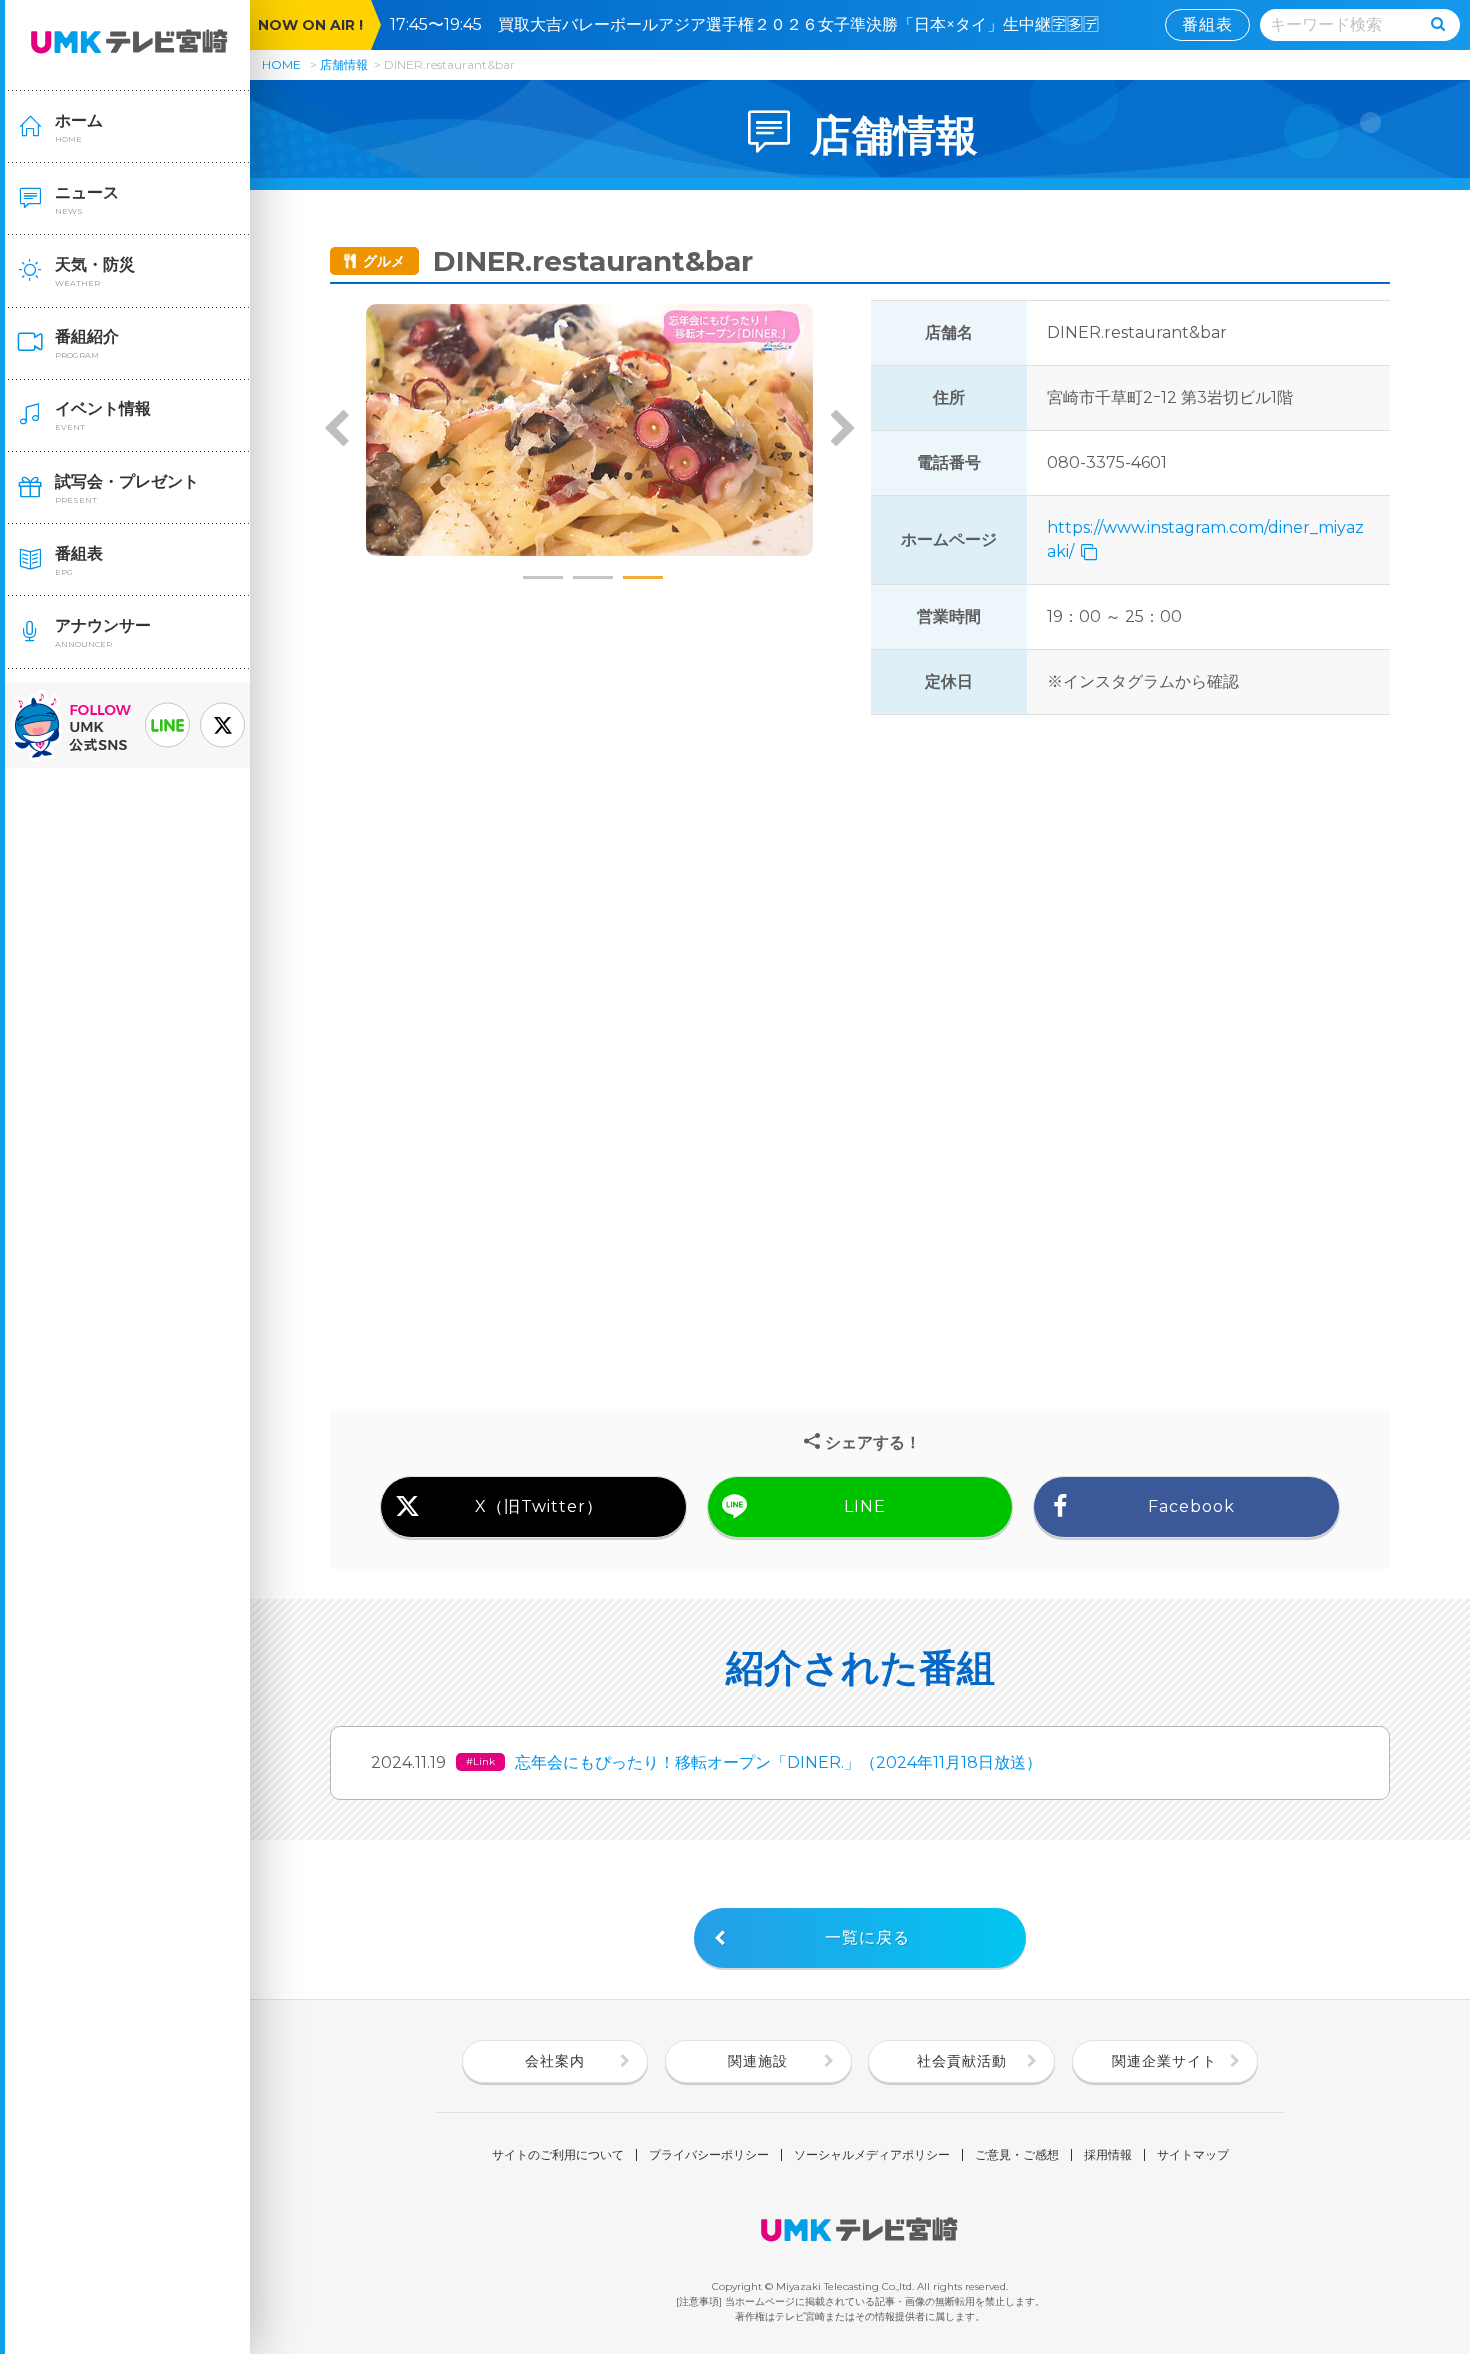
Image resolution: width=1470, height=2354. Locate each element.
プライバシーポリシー (709, 2155)
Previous (337, 430)
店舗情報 (344, 64)
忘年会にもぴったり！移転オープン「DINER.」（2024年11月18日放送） (778, 1762)
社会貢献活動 (962, 2061)
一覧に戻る (867, 1937)
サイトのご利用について (558, 2155)
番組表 (1207, 24)
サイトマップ (1193, 2155)
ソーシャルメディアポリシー (872, 2155)
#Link (480, 1761)
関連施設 (758, 2061)
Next (842, 430)
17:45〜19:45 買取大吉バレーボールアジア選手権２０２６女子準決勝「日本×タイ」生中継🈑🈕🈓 (752, 24)
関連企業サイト (1164, 2061)
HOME (281, 64)
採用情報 (1108, 2155)
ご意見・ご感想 (1017, 2155)
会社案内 (555, 2061)
